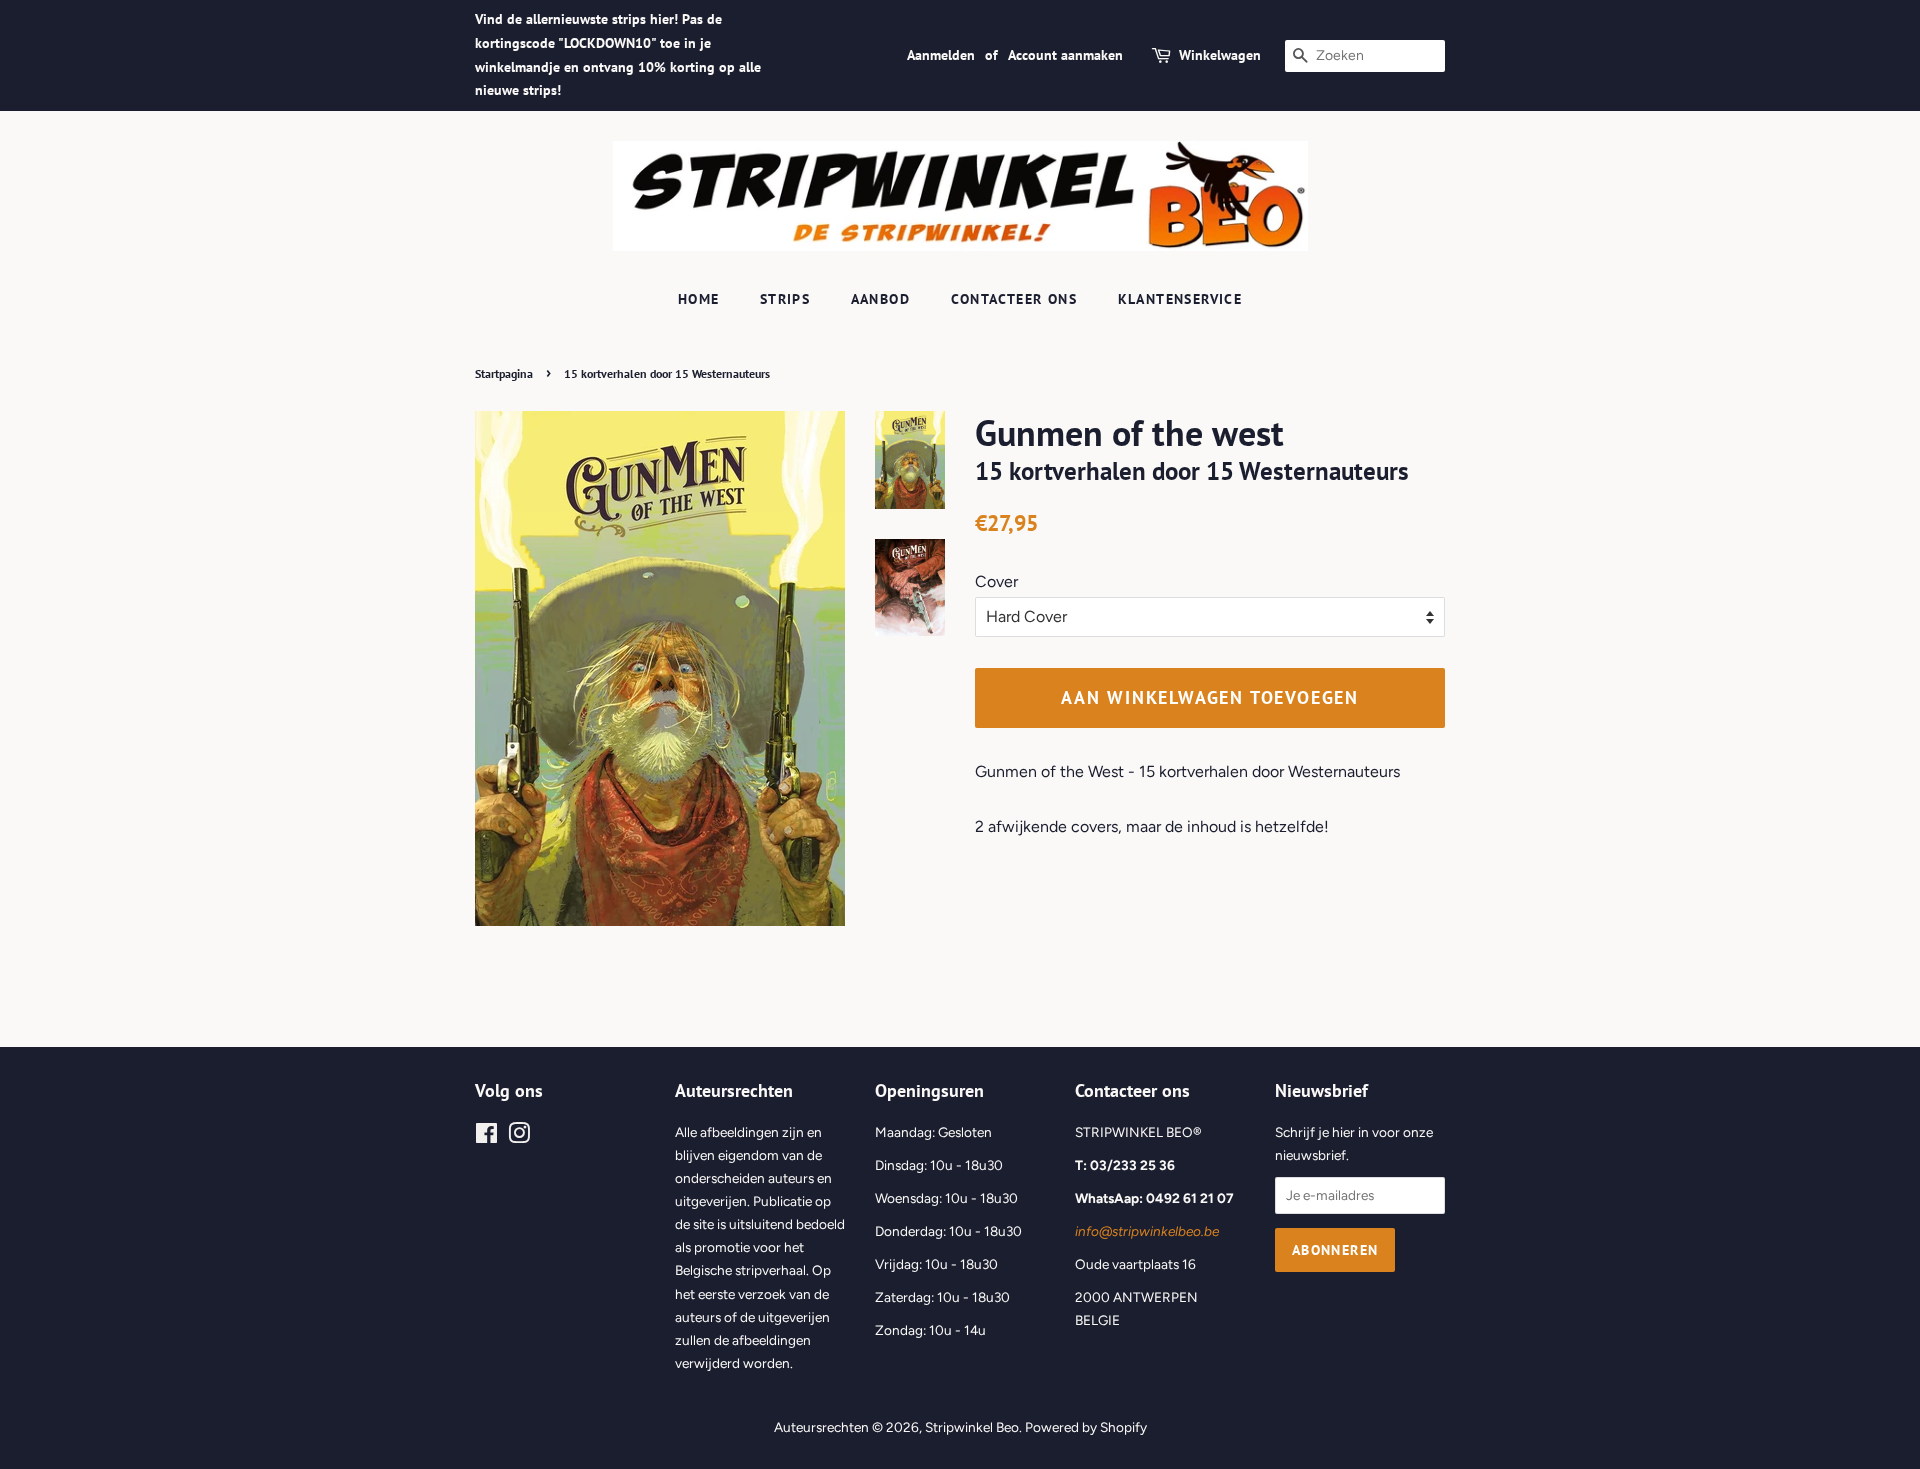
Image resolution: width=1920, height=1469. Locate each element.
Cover (996, 581)
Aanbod (880, 299)
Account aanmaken (1065, 55)
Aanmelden (941, 55)
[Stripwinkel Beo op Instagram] (519, 1137)
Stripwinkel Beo (972, 1427)
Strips (785, 299)
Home (699, 299)
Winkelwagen (1220, 55)
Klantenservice (1180, 299)
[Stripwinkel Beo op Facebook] (486, 1137)
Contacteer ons (1014, 299)
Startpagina (504, 373)
